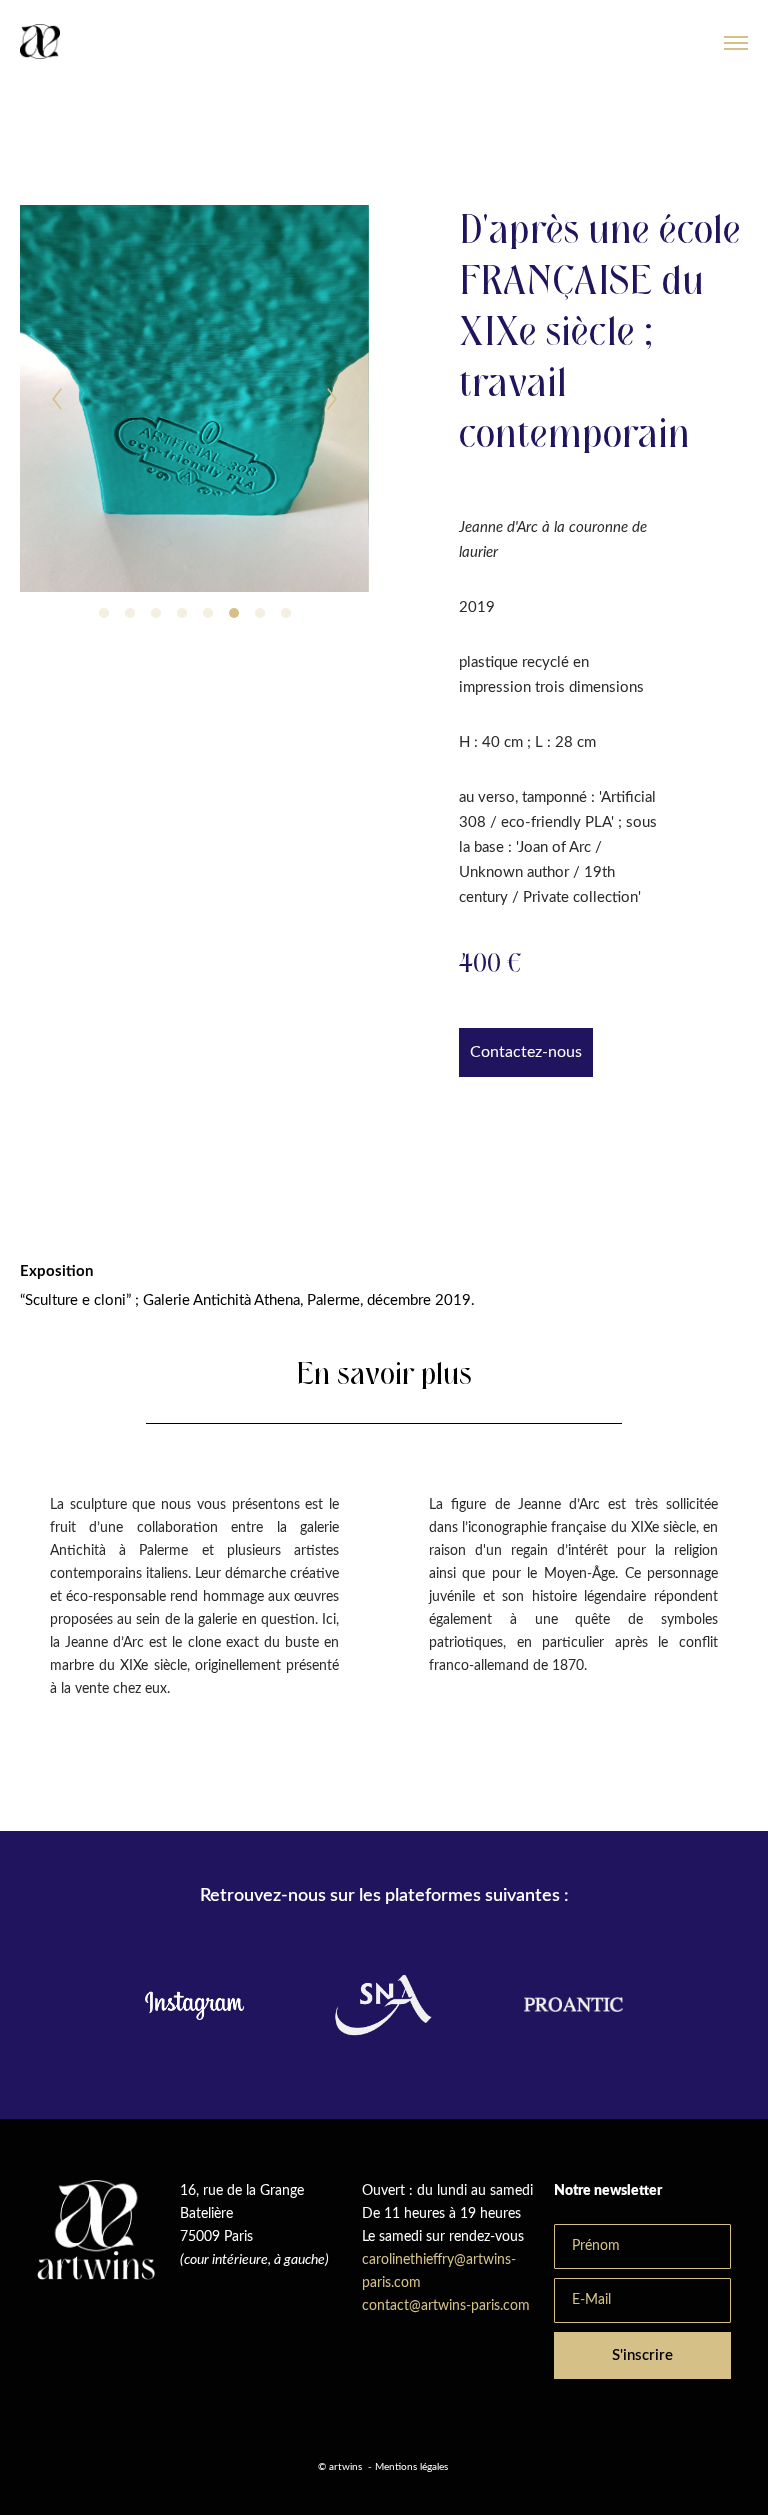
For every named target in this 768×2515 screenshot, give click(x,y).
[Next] (332, 399)
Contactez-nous (526, 1052)
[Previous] (57, 399)
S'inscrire (642, 2355)
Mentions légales (411, 2467)
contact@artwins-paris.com (448, 2306)
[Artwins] (40, 42)
